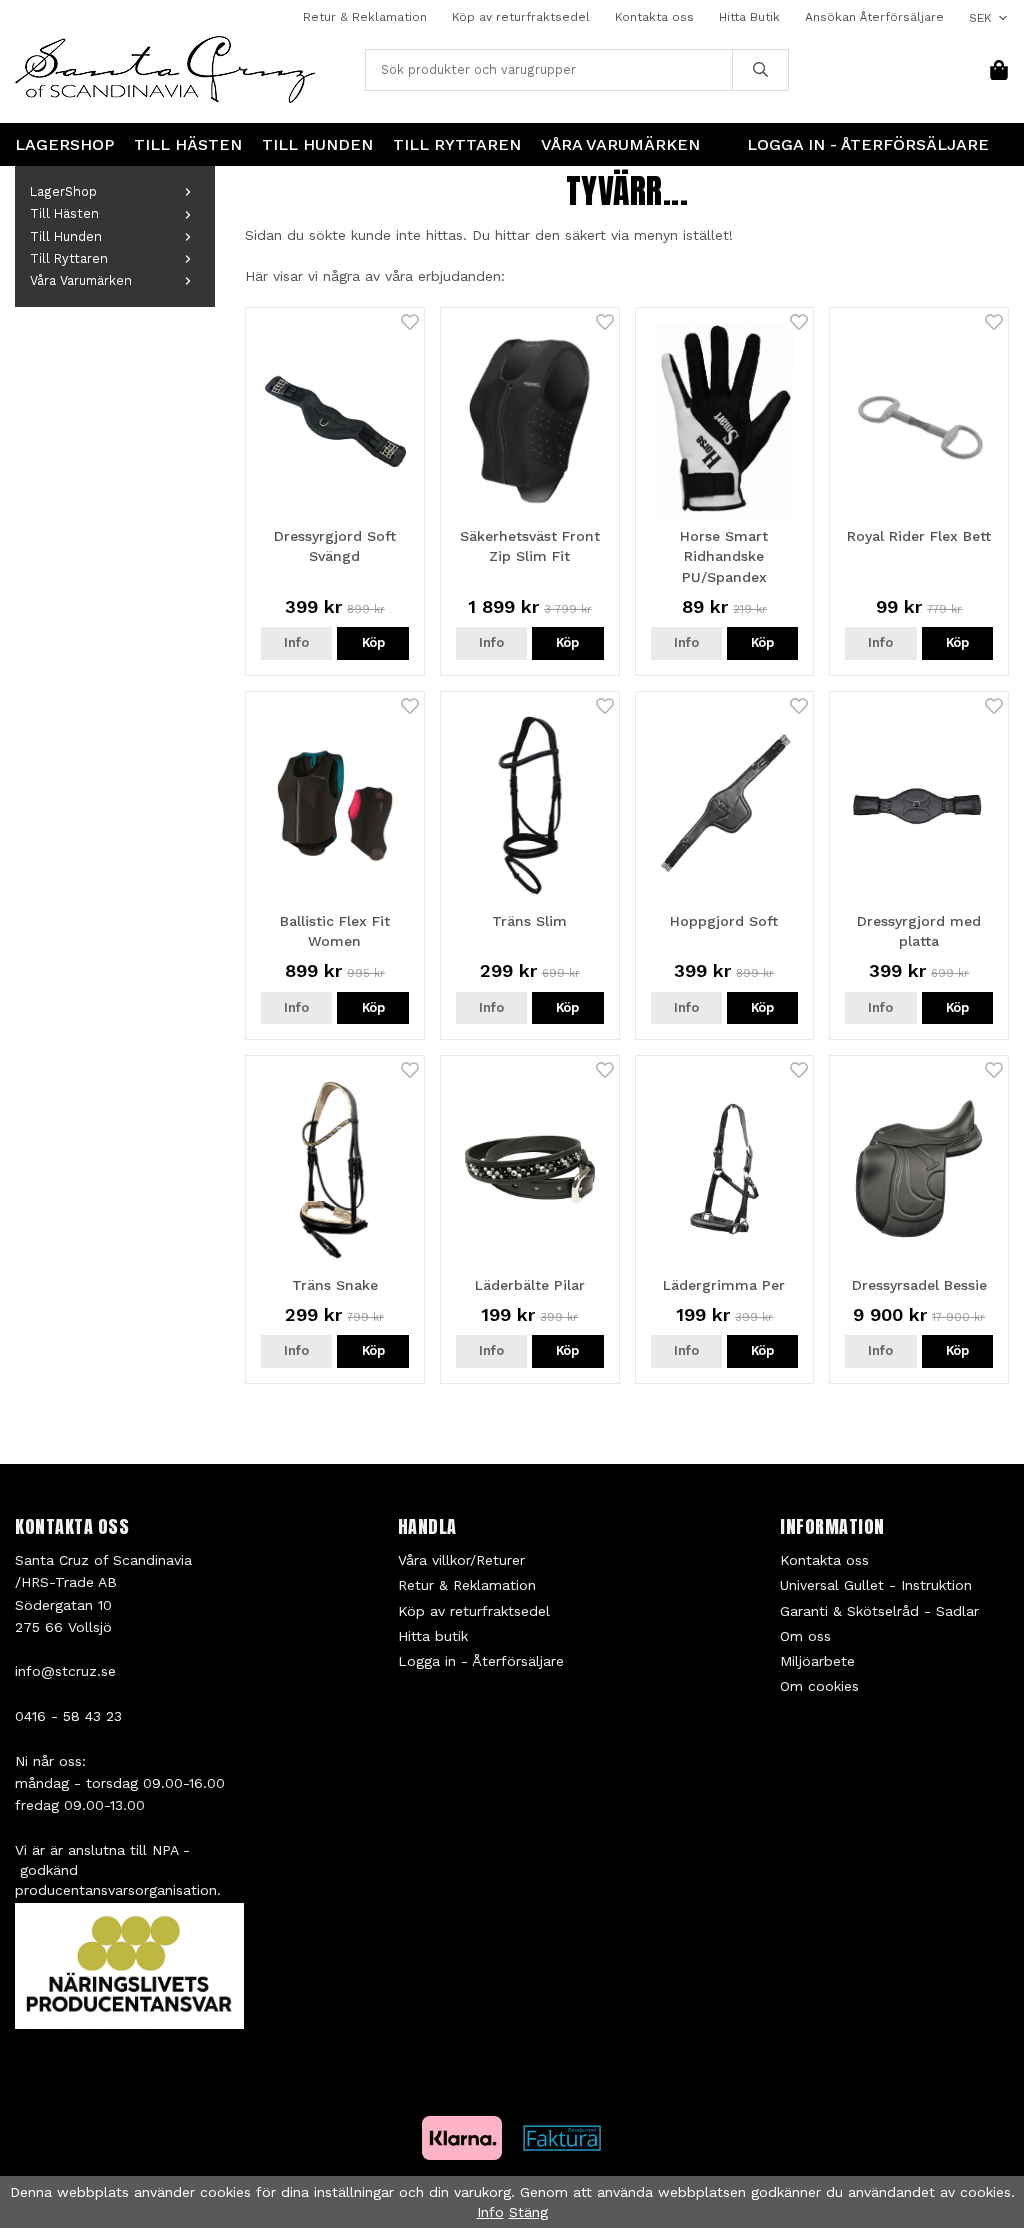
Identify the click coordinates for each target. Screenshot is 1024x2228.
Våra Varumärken (620, 144)
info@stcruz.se (65, 1671)
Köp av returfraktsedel (521, 17)
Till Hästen (188, 144)
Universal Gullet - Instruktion (876, 1585)
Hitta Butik (749, 17)
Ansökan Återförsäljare (874, 17)
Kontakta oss (654, 17)
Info (296, 642)
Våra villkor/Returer (461, 1560)
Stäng (528, 2212)
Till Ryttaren (457, 144)
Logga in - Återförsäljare (868, 144)
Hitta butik (433, 1636)
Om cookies (819, 1686)
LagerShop (64, 144)
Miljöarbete (817, 1661)
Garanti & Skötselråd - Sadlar (879, 1611)
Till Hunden (317, 144)
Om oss (805, 1636)
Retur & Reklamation (365, 17)
